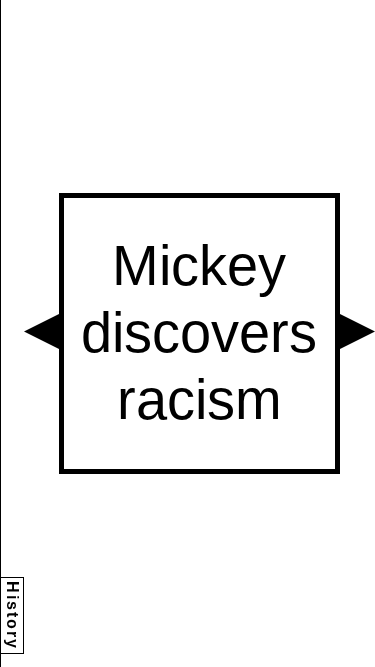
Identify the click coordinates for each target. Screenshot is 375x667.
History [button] (12, 615)
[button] (41, 331)
